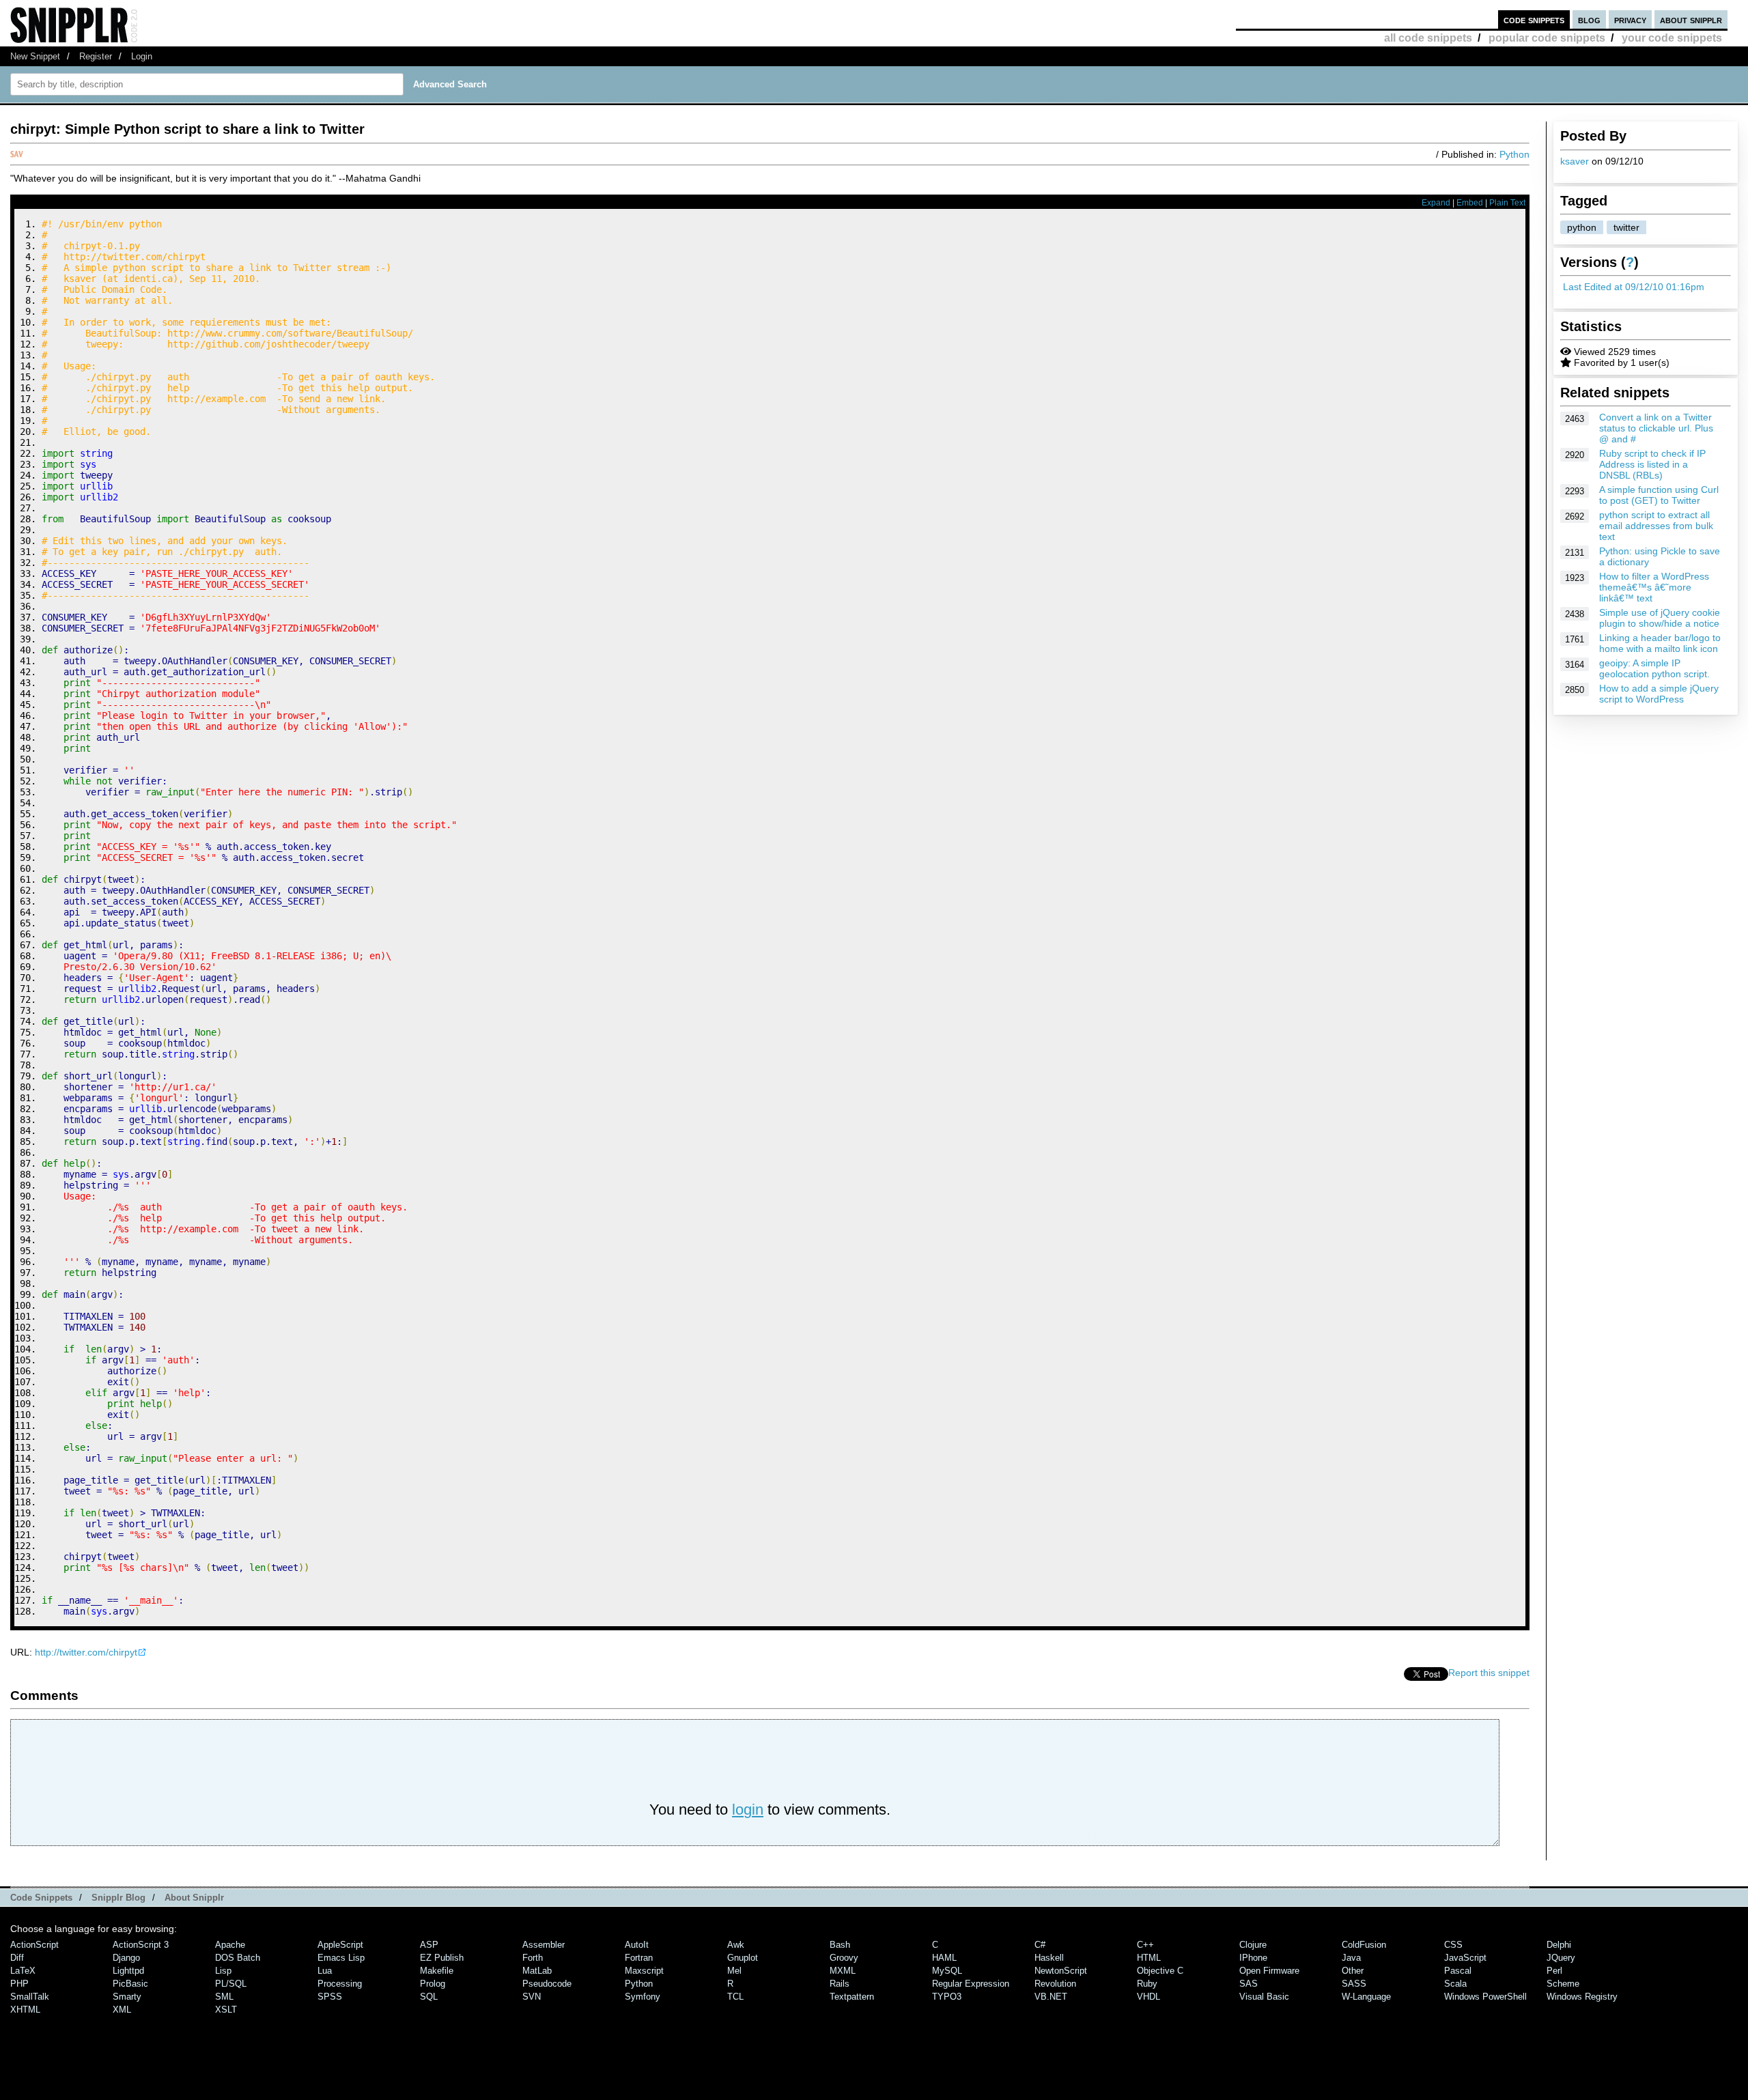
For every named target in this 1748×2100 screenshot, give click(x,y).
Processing (340, 1984)
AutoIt (637, 1945)
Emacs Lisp (341, 1958)
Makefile (437, 1971)
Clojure (1253, 1945)
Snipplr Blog (118, 1898)
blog (1589, 19)
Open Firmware (1269, 1971)
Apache (230, 1945)
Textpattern (852, 1997)
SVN (532, 1997)
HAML (944, 1958)
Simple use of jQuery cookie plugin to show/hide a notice (1660, 618)
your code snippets (1672, 38)
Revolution (1055, 1984)
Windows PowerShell (1485, 1997)
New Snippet (35, 56)
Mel (734, 1971)
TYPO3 (947, 1997)
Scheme (1563, 1984)
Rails (840, 1984)
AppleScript (340, 1945)
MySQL (947, 1971)
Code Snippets (41, 1898)
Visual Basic (1264, 1997)
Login (142, 56)
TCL (735, 1997)
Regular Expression (971, 1984)
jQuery (1561, 1958)
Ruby (1147, 1984)
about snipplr (1691, 19)
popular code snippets (1547, 38)
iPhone (1253, 1958)
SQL (429, 1997)
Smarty (127, 1997)
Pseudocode (547, 1984)
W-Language (1366, 1997)
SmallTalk (30, 1997)
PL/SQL (231, 1984)
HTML (1149, 1958)
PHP (19, 1984)
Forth (533, 1958)
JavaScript (1465, 1958)
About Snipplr (194, 1898)
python (1582, 227)
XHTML (25, 2010)
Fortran (639, 1958)
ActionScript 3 (141, 1945)
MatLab (537, 1971)
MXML (843, 1971)
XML (122, 2010)
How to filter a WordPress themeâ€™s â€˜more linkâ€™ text (1654, 587)
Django (126, 1958)
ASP (429, 1945)
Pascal (1458, 1971)
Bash (840, 1945)
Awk (736, 1945)
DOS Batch (238, 1958)
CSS (1453, 1945)
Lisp (223, 1971)
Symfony (643, 1997)
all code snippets (1428, 38)
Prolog (433, 1984)
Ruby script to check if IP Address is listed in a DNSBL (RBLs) (1652, 464)
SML (224, 1997)
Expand (1436, 203)
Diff (17, 1958)
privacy (1630, 19)
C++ (1145, 1945)
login (748, 1810)
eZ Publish (442, 1958)
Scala (1455, 1984)
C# (1040, 1945)
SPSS (330, 1997)
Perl (1554, 1971)
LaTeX (23, 1971)
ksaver (1575, 161)
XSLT (226, 2010)
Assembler (544, 1945)
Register (96, 56)
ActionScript (34, 1945)
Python (1514, 154)
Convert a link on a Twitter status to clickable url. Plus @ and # (1656, 428)
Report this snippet (1489, 1673)
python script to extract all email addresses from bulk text (1656, 526)
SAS (1249, 1984)
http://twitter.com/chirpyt (86, 1652)
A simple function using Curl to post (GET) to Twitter (1659, 495)
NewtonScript (1061, 1971)
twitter (1626, 227)
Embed (1470, 203)
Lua (325, 1971)
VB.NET (1051, 1997)
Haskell (1049, 1958)
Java (1351, 1958)
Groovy (844, 1958)
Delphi (1559, 1945)
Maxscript (644, 1971)
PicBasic (130, 1984)
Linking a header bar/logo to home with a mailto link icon (1660, 643)
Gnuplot (743, 1958)
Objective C (1160, 1971)
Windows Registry (1582, 1997)
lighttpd (128, 1971)
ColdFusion (1364, 1945)
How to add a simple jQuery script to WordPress (1659, 694)
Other (1353, 1971)
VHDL (1148, 1997)
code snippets (1534, 19)
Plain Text (1507, 203)
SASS (1354, 1984)
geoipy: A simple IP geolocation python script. (1654, 668)
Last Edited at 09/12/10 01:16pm (1634, 287)
